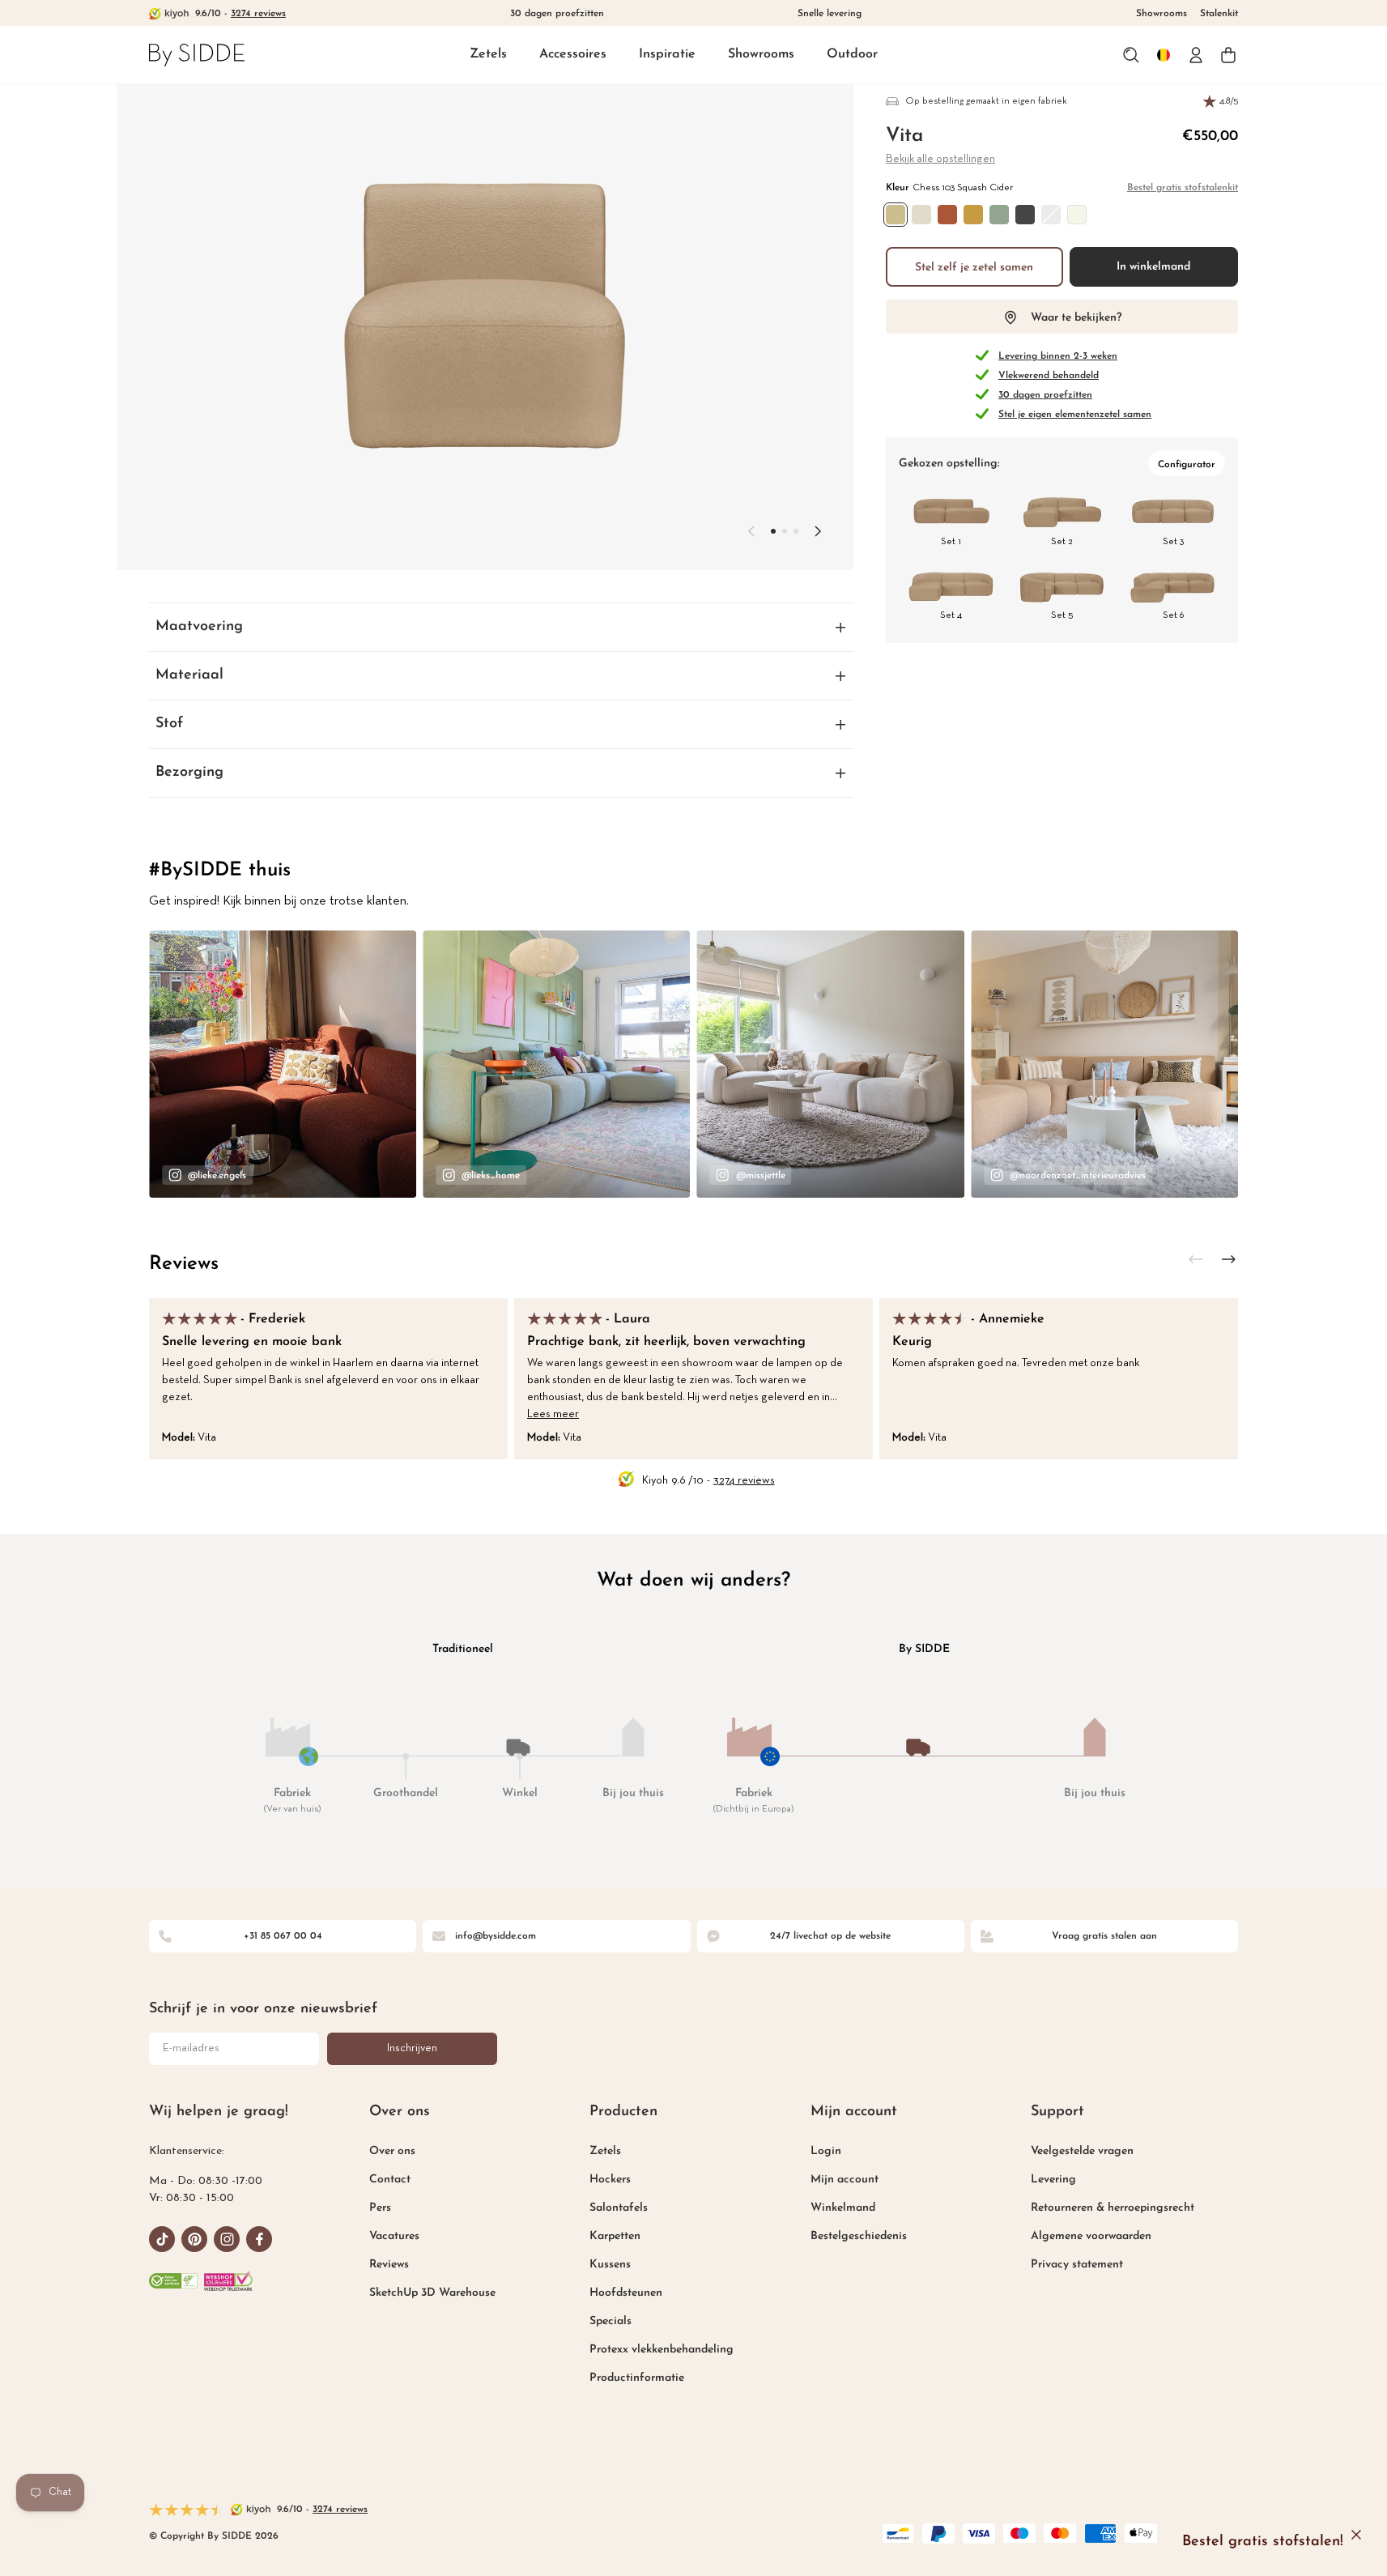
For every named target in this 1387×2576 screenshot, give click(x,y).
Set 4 (951, 615)
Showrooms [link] (1162, 14)
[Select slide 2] (796, 531)
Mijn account (845, 2180)
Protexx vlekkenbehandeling (662, 2350)
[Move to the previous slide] (751, 531)
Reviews (184, 1264)
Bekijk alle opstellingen (940, 159)
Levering (1053, 2180)
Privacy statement (1077, 2265)
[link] (197, 55)
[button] (488, 55)
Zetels (488, 54)
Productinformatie (637, 2378)
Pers (380, 2208)
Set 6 (1173, 615)
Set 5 (1062, 615)
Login (826, 2151)
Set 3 (1173, 542)
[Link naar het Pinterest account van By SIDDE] (194, 2239)
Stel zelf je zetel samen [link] (974, 268)
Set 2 (1062, 542)
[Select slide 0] (773, 531)
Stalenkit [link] (1219, 14)
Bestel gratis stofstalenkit (1183, 188)
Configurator (1187, 465)
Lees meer (553, 1414)
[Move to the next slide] (818, 531)
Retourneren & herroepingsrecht (1113, 2208)
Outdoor (852, 54)
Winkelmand (843, 2208)
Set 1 (951, 542)
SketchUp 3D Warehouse (432, 2293)
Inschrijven (412, 2048)
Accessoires (573, 54)
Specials (611, 2321)
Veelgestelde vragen (1082, 2151)
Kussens (610, 2265)
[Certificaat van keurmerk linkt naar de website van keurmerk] (228, 2281)
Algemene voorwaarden (1091, 2236)
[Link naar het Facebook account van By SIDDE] (259, 2239)
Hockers (610, 2180)
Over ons (392, 2151)
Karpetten (615, 2236)
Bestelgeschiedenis (859, 2236)
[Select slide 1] (785, 531)
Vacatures (394, 2236)
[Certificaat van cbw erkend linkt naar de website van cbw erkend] (173, 2281)
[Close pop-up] (1356, 2535)
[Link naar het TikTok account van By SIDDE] (162, 2239)
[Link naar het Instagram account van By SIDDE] (227, 2239)
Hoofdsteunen (626, 2293)
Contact (390, 2180)
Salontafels (619, 2208)
